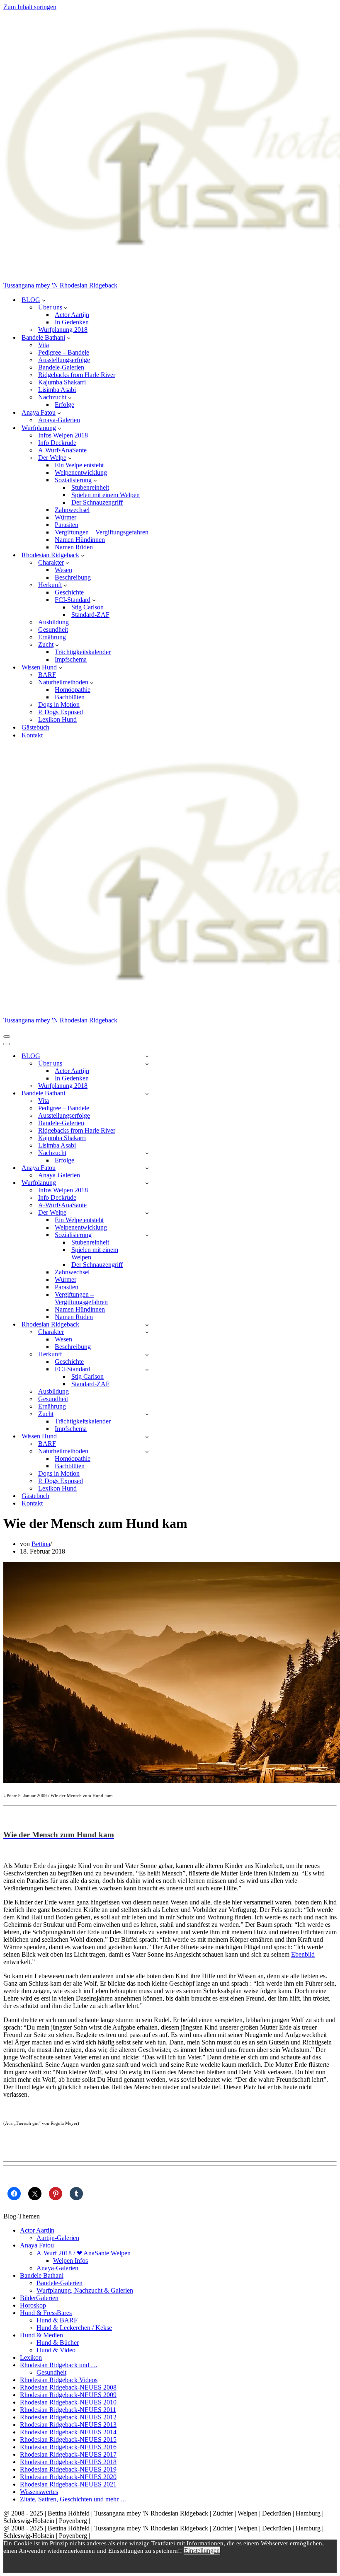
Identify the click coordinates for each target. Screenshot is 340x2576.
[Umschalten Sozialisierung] (147, 1235)
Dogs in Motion (59, 704)
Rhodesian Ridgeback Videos (59, 2380)
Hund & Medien (41, 2335)
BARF (47, 675)
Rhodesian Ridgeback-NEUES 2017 (68, 2454)
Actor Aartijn (72, 315)
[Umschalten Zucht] (147, 1414)
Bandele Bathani (42, 2275)
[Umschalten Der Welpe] (147, 1213)
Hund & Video (56, 2350)
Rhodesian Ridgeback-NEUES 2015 (68, 2439)
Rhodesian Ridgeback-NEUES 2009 (68, 2395)
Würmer (66, 517)
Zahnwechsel (72, 510)
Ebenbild (303, 1954)
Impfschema (71, 659)
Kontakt (32, 735)
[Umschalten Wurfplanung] (147, 1183)
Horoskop (33, 2305)
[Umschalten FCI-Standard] (147, 1369)
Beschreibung (73, 577)
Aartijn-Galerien (58, 2238)
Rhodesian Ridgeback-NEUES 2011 (68, 2410)
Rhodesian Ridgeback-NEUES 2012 (68, 2417)
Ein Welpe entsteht (79, 465)
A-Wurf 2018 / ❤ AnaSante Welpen (84, 2253)
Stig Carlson (87, 607)
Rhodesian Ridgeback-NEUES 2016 (68, 2447)
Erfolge (64, 405)
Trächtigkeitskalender (83, 652)
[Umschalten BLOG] (147, 1056)
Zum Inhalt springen (30, 7)
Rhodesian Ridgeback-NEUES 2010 (68, 2402)
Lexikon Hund (57, 719)
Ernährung (52, 637)
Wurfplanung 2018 (63, 330)
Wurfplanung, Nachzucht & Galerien (85, 2290)
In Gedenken (72, 322)
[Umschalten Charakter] (147, 1332)
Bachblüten (70, 697)
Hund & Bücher (58, 2343)
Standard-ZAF (90, 615)
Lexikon (31, 2357)
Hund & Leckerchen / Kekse (74, 2328)
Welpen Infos (70, 2261)
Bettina (41, 1544)
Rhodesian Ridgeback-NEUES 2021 (68, 2484)
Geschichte (69, 592)
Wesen (63, 570)
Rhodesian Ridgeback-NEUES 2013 (68, 2425)
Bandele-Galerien (61, 367)
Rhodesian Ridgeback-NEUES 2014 (68, 2432)
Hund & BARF (57, 2320)
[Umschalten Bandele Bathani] (147, 1093)
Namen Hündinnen (80, 540)
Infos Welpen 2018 (63, 435)
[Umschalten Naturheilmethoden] (147, 1451)
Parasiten (67, 525)
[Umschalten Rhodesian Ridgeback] (147, 1325)
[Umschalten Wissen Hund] (147, 1437)
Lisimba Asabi (57, 390)
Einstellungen (202, 2551)
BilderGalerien (39, 2298)
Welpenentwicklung (81, 472)
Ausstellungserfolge (64, 360)
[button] (44, 300)
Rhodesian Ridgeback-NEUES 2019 (68, 2469)
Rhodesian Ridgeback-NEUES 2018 (68, 2462)
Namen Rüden (74, 547)
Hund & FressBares (46, 2313)
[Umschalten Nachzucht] (147, 1153)
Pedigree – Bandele (64, 352)
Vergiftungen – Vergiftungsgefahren (102, 532)
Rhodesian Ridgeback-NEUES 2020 (68, 2477)
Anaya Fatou (37, 2245)
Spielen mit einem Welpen (106, 495)
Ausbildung (53, 622)
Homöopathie (73, 690)
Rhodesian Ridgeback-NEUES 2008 (68, 2387)
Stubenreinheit (90, 487)
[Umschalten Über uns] (147, 1064)
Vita (44, 345)
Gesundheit (53, 630)
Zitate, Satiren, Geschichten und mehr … (73, 2499)
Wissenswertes (39, 2492)
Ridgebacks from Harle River (77, 375)
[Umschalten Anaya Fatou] (147, 1168)
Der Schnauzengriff (97, 502)
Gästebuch (35, 727)
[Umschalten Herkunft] (147, 1354)
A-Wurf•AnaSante (62, 450)
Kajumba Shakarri (62, 382)
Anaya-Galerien (59, 420)
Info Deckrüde (57, 443)
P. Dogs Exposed (61, 712)
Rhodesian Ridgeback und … (59, 2365)
